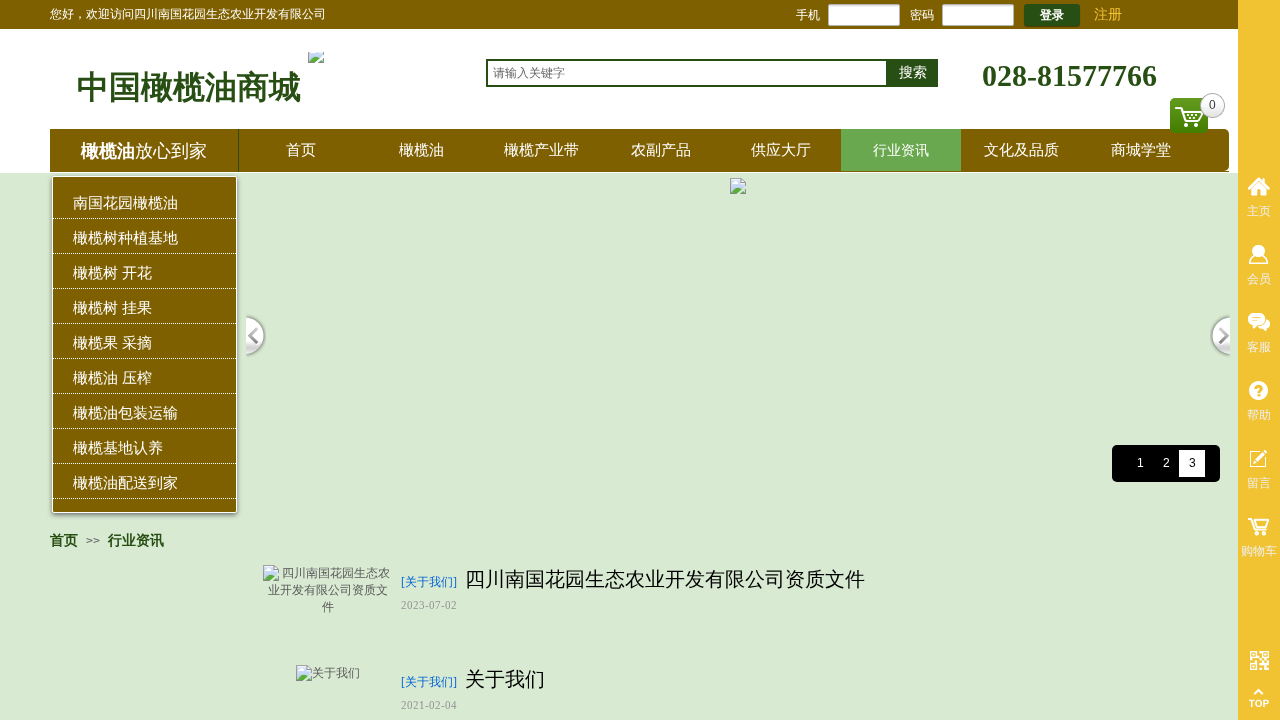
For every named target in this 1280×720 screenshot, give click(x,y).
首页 (301, 149)
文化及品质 (1021, 149)
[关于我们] (429, 582)
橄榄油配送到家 (125, 482)
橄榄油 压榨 (112, 377)
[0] (1189, 115)
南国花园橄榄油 (125, 202)
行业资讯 (901, 150)
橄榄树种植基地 (125, 237)
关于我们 (505, 679)
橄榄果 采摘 (112, 342)
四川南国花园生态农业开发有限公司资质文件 (665, 579)
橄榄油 (421, 149)
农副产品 (661, 149)
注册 (1108, 14)
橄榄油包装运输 (125, 412)
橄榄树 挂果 (112, 307)
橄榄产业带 (541, 149)
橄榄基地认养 (118, 447)
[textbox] (687, 73)
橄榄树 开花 (112, 272)
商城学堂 (1141, 149)
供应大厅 (781, 149)
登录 (1052, 15)
